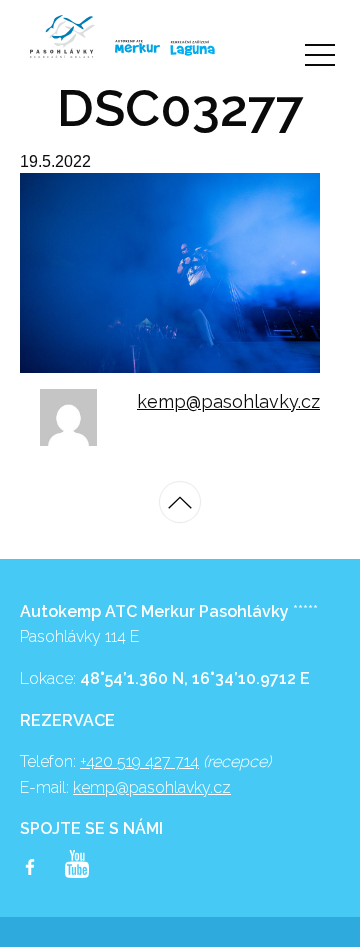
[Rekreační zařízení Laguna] (192, 48)
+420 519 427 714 (139, 761)
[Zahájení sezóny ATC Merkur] (62, 36)
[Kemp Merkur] (127, 46)
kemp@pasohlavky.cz (228, 401)
